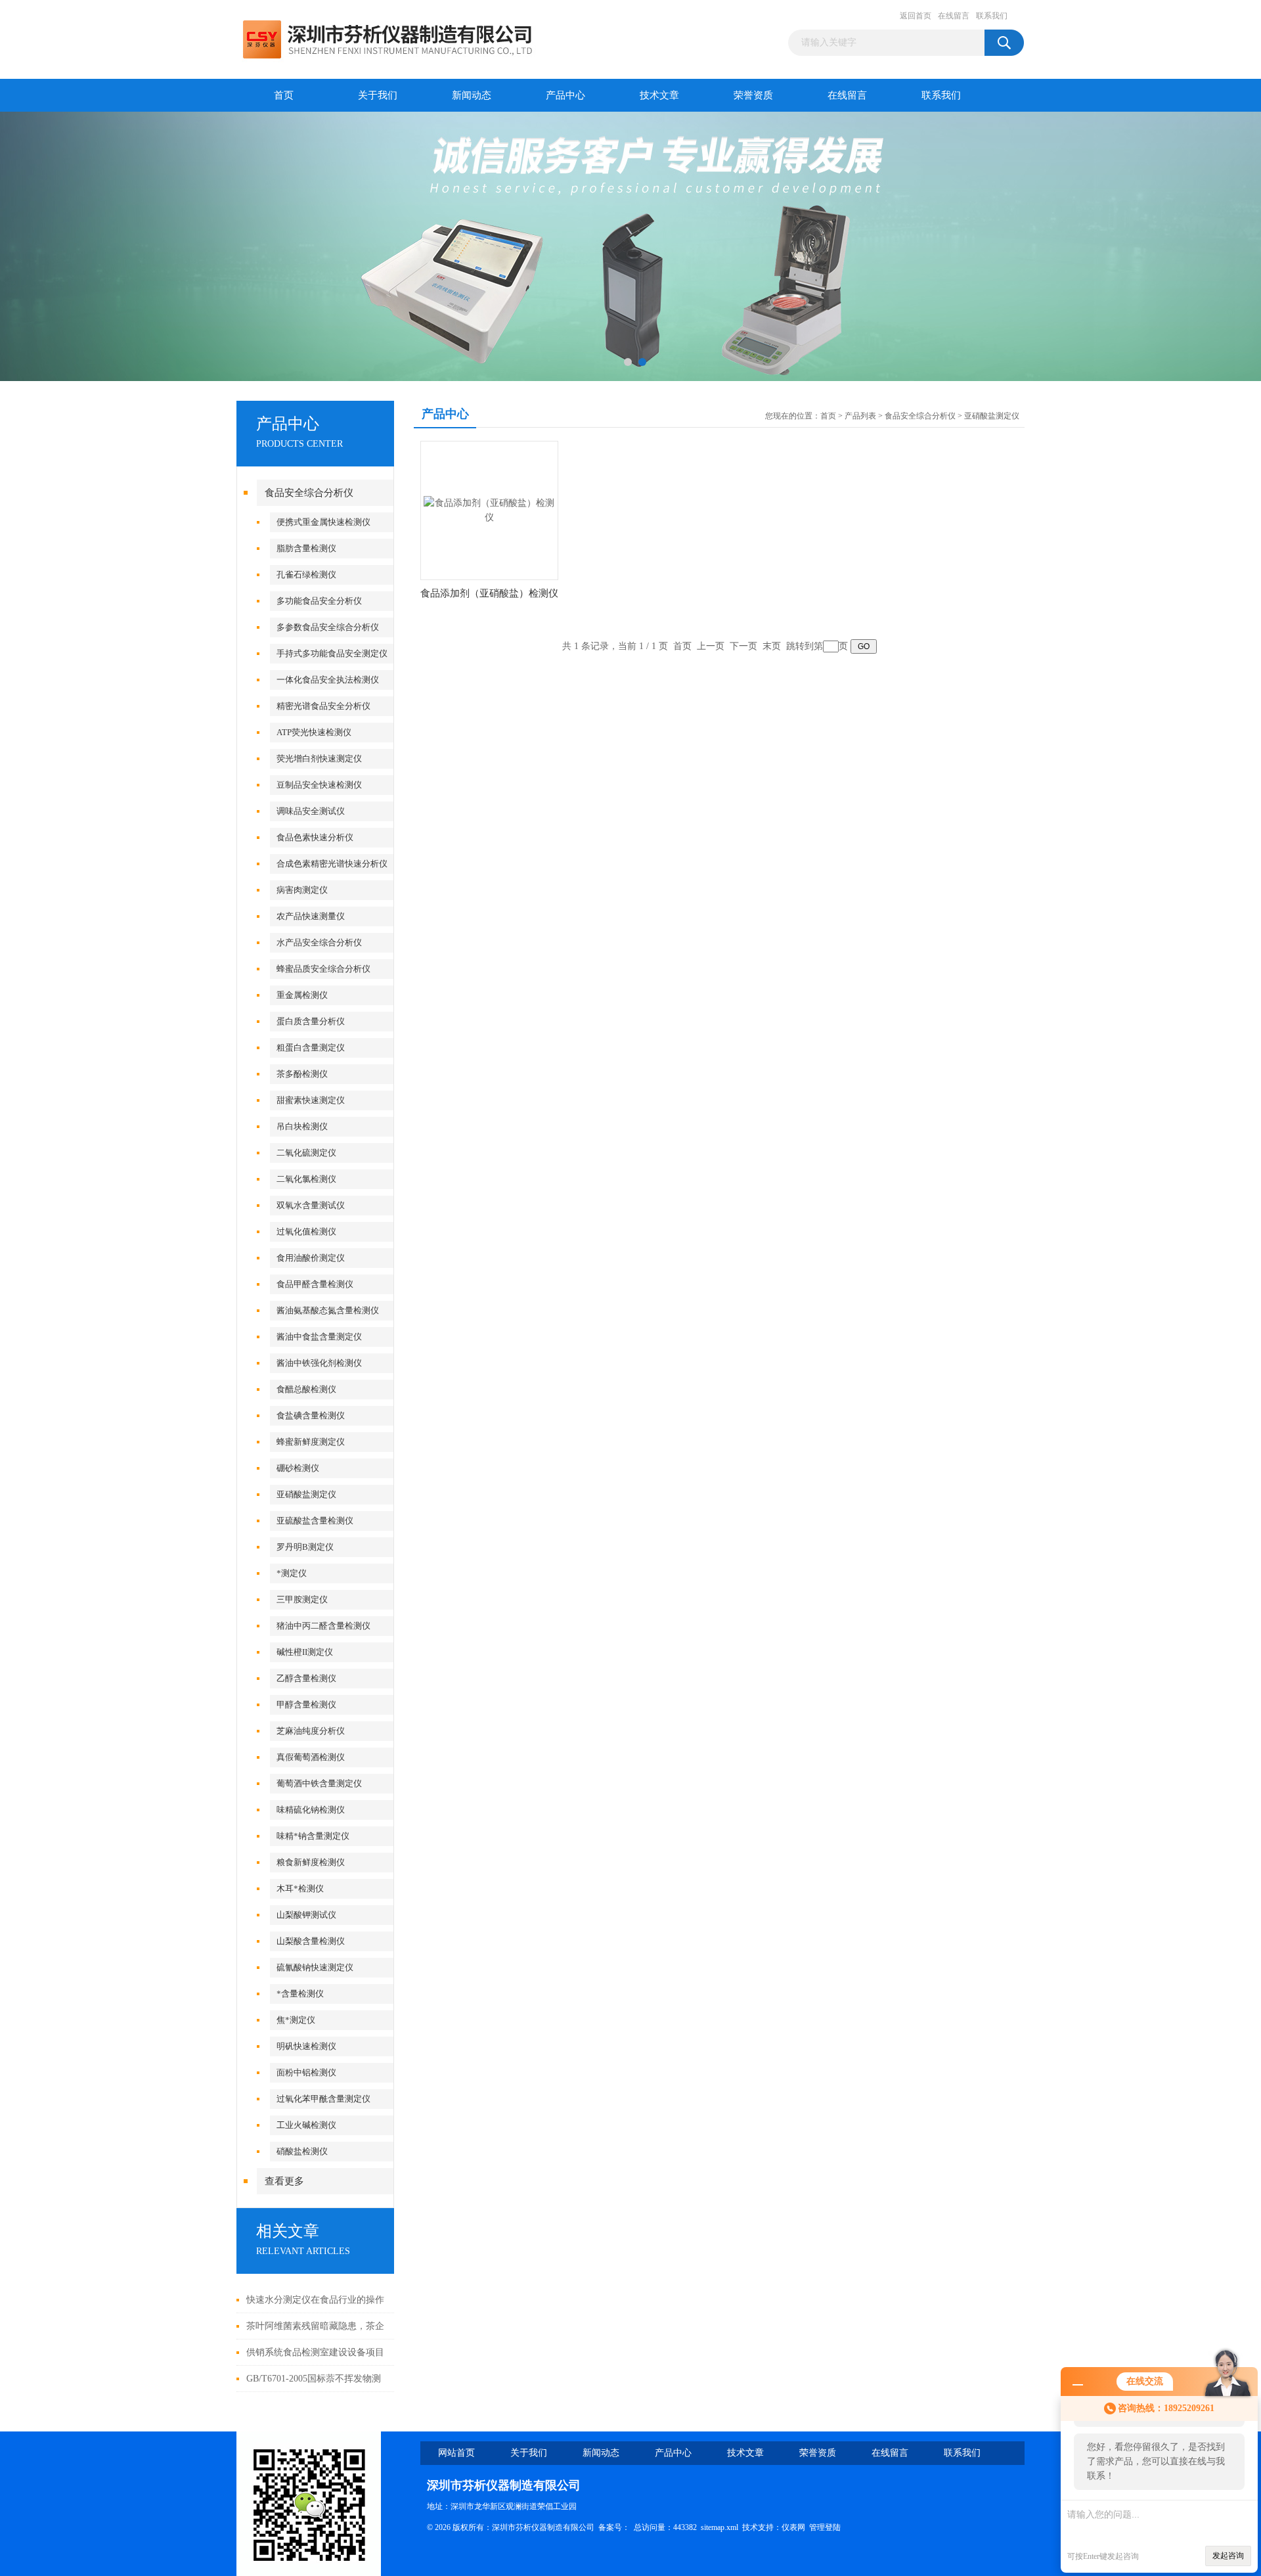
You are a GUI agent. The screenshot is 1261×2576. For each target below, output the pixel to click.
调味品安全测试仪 (311, 811)
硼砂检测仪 (298, 1468)
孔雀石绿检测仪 (306, 575)
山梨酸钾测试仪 (306, 1915)
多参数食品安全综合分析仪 (328, 627)
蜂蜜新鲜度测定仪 (311, 1442)
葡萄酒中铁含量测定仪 (319, 1783)
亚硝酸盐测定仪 (306, 1494)
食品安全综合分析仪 (309, 493)
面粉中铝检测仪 (306, 2072)
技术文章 (659, 95)
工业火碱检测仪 (306, 2125)
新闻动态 (472, 95)
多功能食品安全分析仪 (319, 601)
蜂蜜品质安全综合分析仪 (323, 969)
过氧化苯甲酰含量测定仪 (323, 2099)
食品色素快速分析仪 (315, 837)
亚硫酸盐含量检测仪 (315, 1521)
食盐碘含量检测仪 (311, 1415)
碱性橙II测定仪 (305, 1652)
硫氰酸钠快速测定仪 (315, 1967)
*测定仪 (292, 1573)
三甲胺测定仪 (302, 1599)
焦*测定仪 (296, 2020)
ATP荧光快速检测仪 (314, 732)
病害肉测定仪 (302, 890)
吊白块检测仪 (302, 1126)
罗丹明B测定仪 (305, 1547)
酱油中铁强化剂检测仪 (319, 1363)
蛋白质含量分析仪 (311, 1021)
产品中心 (565, 95)
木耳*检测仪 (300, 1888)
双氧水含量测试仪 (311, 1205)
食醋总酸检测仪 (306, 1389)
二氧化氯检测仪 (306, 1179)
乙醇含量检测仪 (306, 1678)
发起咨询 (1228, 2556)
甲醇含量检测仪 (306, 1705)
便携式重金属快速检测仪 (323, 522)
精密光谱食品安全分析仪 (323, 706)
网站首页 (456, 2453)
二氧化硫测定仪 (306, 1153)
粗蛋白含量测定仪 (311, 1048)
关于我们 (378, 95)
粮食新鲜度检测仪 (311, 1862)
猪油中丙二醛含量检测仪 (323, 1626)
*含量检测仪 (300, 1994)
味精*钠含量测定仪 (313, 1836)
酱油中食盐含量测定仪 (319, 1337)
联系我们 (992, 16)
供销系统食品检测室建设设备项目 (315, 2352)
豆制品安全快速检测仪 (319, 785)
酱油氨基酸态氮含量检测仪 (328, 1310)
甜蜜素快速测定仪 (311, 1100)
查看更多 (284, 2181)
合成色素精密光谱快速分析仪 (332, 864)
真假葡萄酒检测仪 (311, 1757)
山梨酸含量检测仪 (311, 1941)
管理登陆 (825, 2527)
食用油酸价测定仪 (311, 1258)
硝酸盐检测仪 (302, 2151)
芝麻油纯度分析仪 (311, 1731)
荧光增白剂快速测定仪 (319, 758)
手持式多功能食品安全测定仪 (332, 653)
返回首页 (916, 16)
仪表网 (793, 2527)
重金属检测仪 (302, 995)
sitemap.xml (719, 2527)
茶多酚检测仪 (302, 1074)
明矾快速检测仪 (306, 2046)
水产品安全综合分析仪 (319, 942)
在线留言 (954, 16)
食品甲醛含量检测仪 (315, 1284)
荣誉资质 (753, 95)
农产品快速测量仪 (311, 916)
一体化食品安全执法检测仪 (328, 680)
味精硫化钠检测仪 (311, 1810)
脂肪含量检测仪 (306, 548)
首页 (284, 95)
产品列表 (860, 416)
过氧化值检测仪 (306, 1232)
